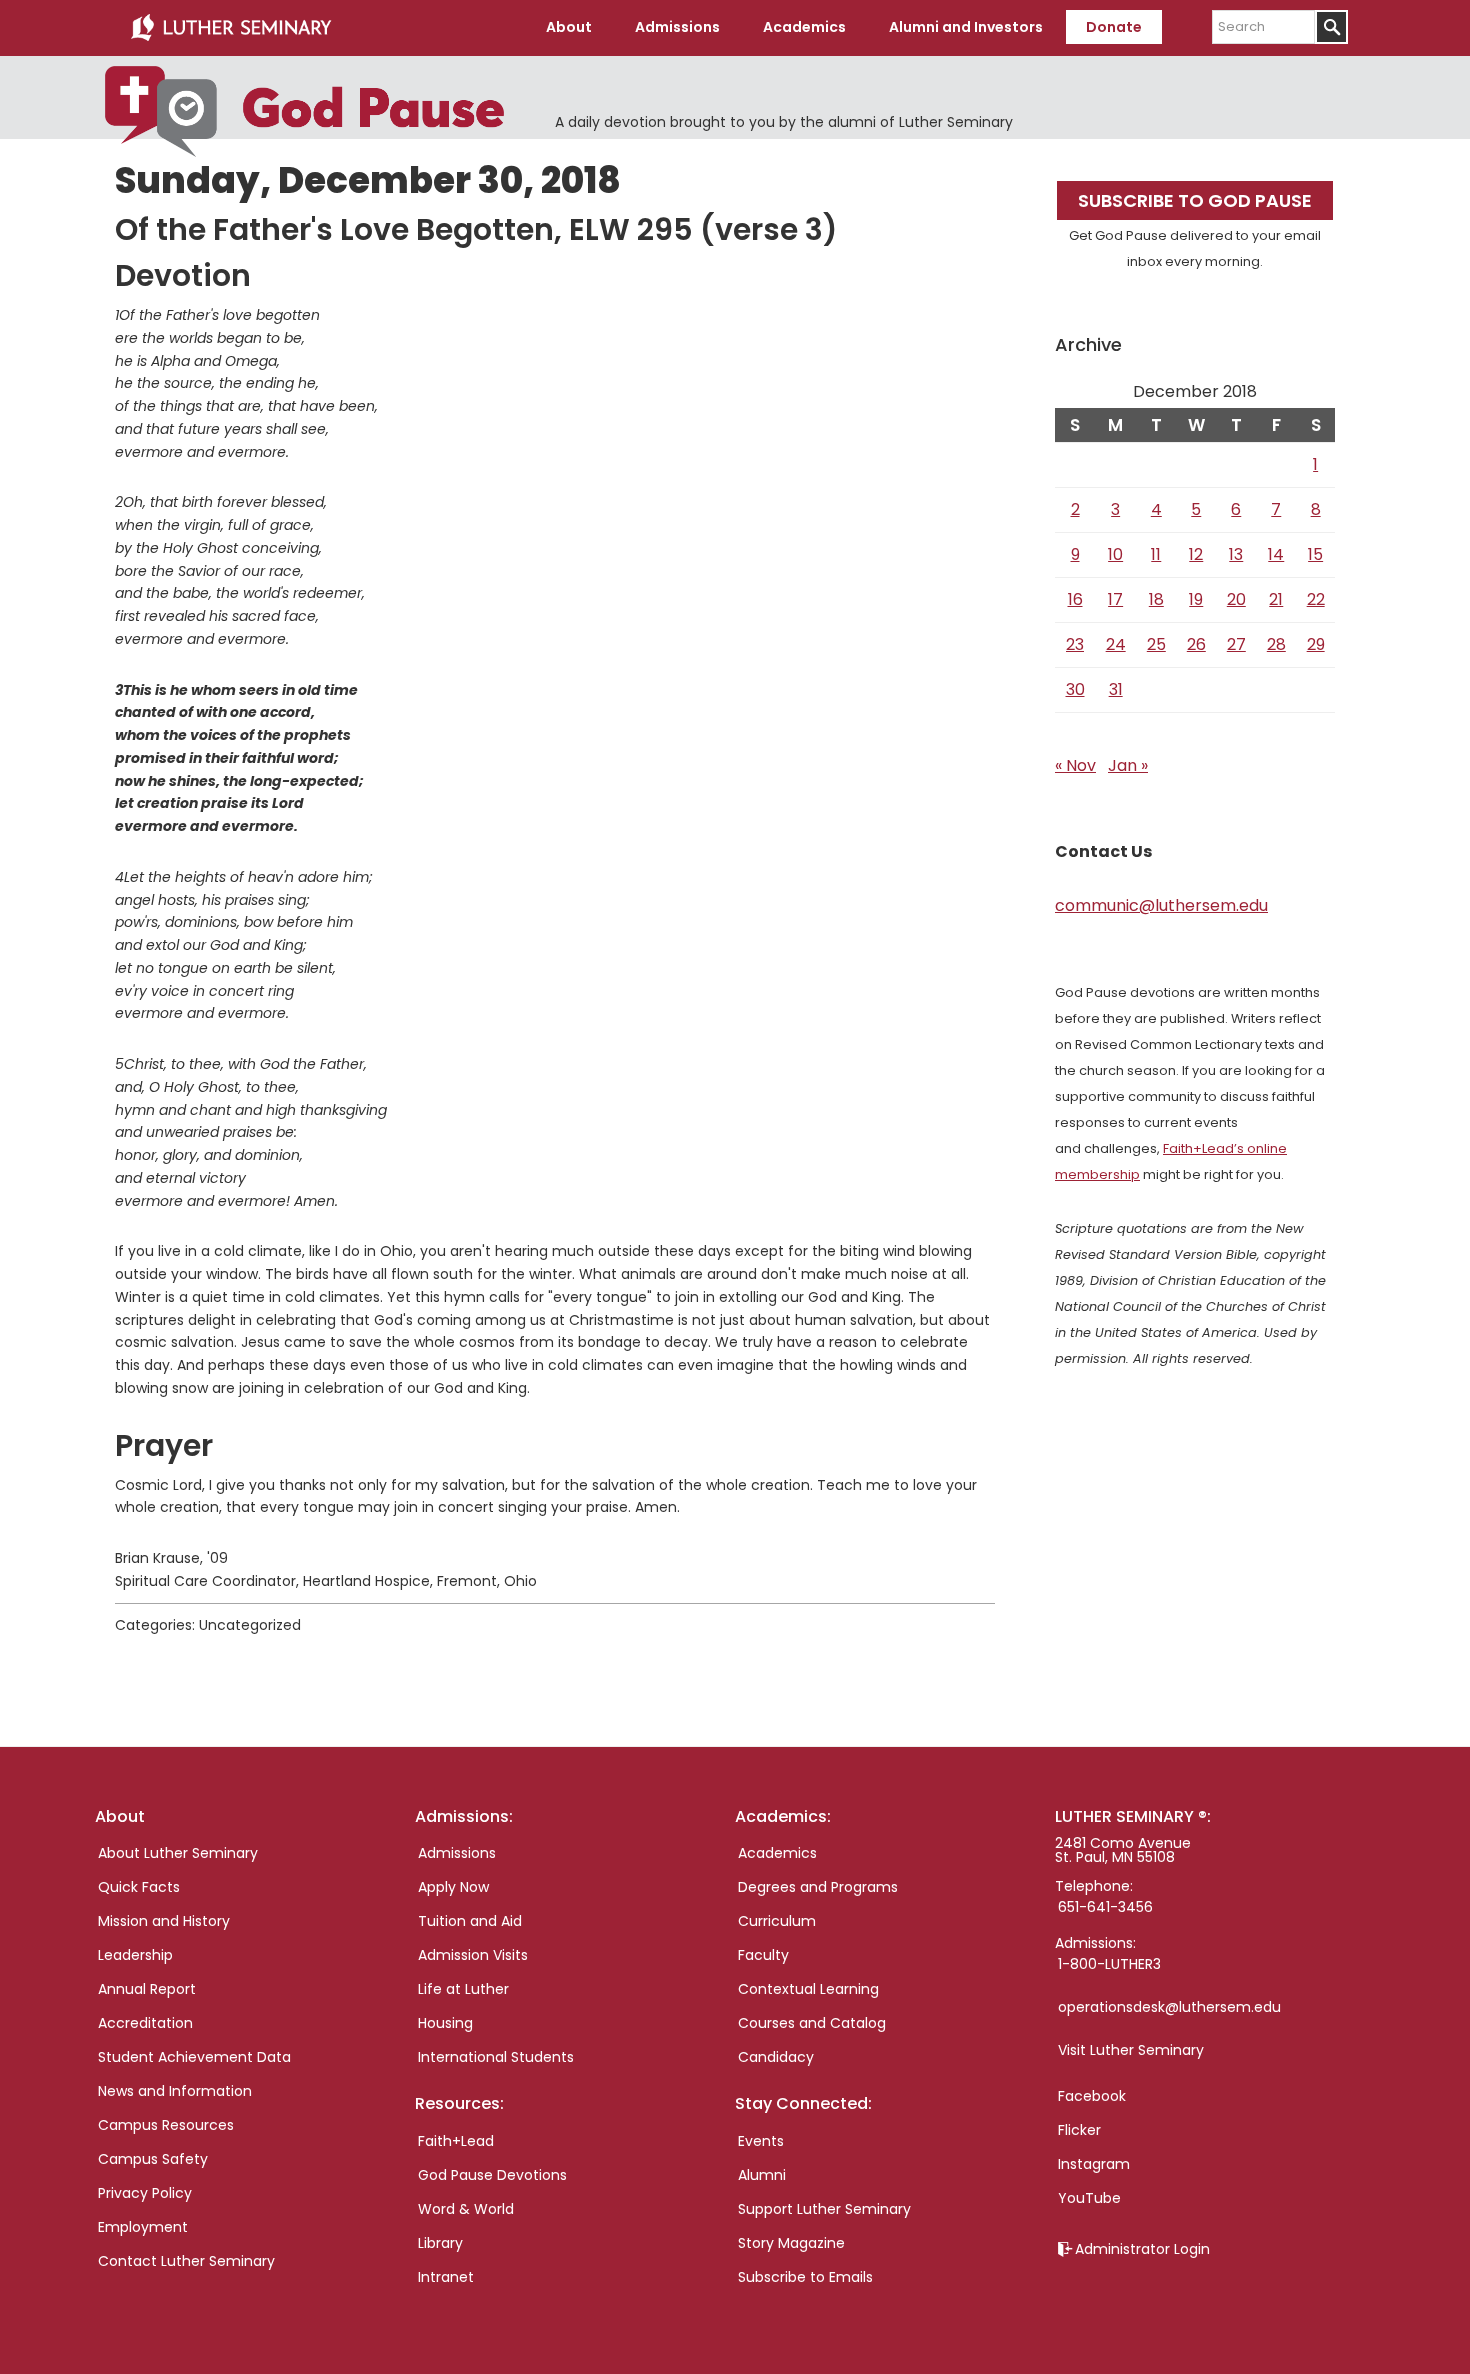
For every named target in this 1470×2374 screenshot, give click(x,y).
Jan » (1128, 765)
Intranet (446, 2277)
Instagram (1094, 2164)
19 (1196, 599)
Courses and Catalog (812, 2023)
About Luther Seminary (178, 1853)
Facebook (1092, 2096)
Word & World (466, 2209)
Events (761, 2141)
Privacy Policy (145, 2193)
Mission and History (164, 1921)
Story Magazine (791, 2243)
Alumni (762, 2175)
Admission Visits (473, 1955)
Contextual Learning (808, 1989)
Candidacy (776, 2057)
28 (1276, 644)
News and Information (175, 2091)
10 (1115, 554)
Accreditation (145, 2023)
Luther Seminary (231, 28)
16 (1075, 599)
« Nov (1075, 765)
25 (1156, 644)
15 (1315, 554)
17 (1115, 599)
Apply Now (453, 1887)
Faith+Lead (456, 2141)
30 (1075, 689)
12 (1196, 554)
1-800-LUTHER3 (1109, 1964)
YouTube (1089, 2198)
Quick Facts (139, 1887)
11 (1156, 554)
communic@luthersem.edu (1161, 905)
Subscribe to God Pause (1195, 200)
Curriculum (777, 1921)
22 (1316, 599)
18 (1156, 599)
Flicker (1079, 2130)
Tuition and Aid (470, 1921)
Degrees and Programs (818, 1887)
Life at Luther (463, 1989)
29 (1316, 644)
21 (1276, 599)
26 (1196, 644)
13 (1236, 554)
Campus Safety (153, 2159)
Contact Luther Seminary (186, 2261)
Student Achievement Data (194, 2057)
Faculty (763, 1955)
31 (1116, 689)
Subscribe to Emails (805, 2277)
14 (1276, 554)
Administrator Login (1142, 2249)
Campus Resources (166, 2125)
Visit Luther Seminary (1131, 2050)
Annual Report (147, 1989)
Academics (777, 1853)
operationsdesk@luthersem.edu (1169, 2007)
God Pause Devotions (492, 2175)
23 (1075, 644)
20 (1236, 599)
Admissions (457, 1853)
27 (1236, 644)
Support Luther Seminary (824, 2209)
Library (440, 2243)
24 (1116, 644)
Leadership (135, 1955)
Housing (445, 2023)
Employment (143, 2227)
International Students (496, 2057)
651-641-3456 (1105, 1907)
